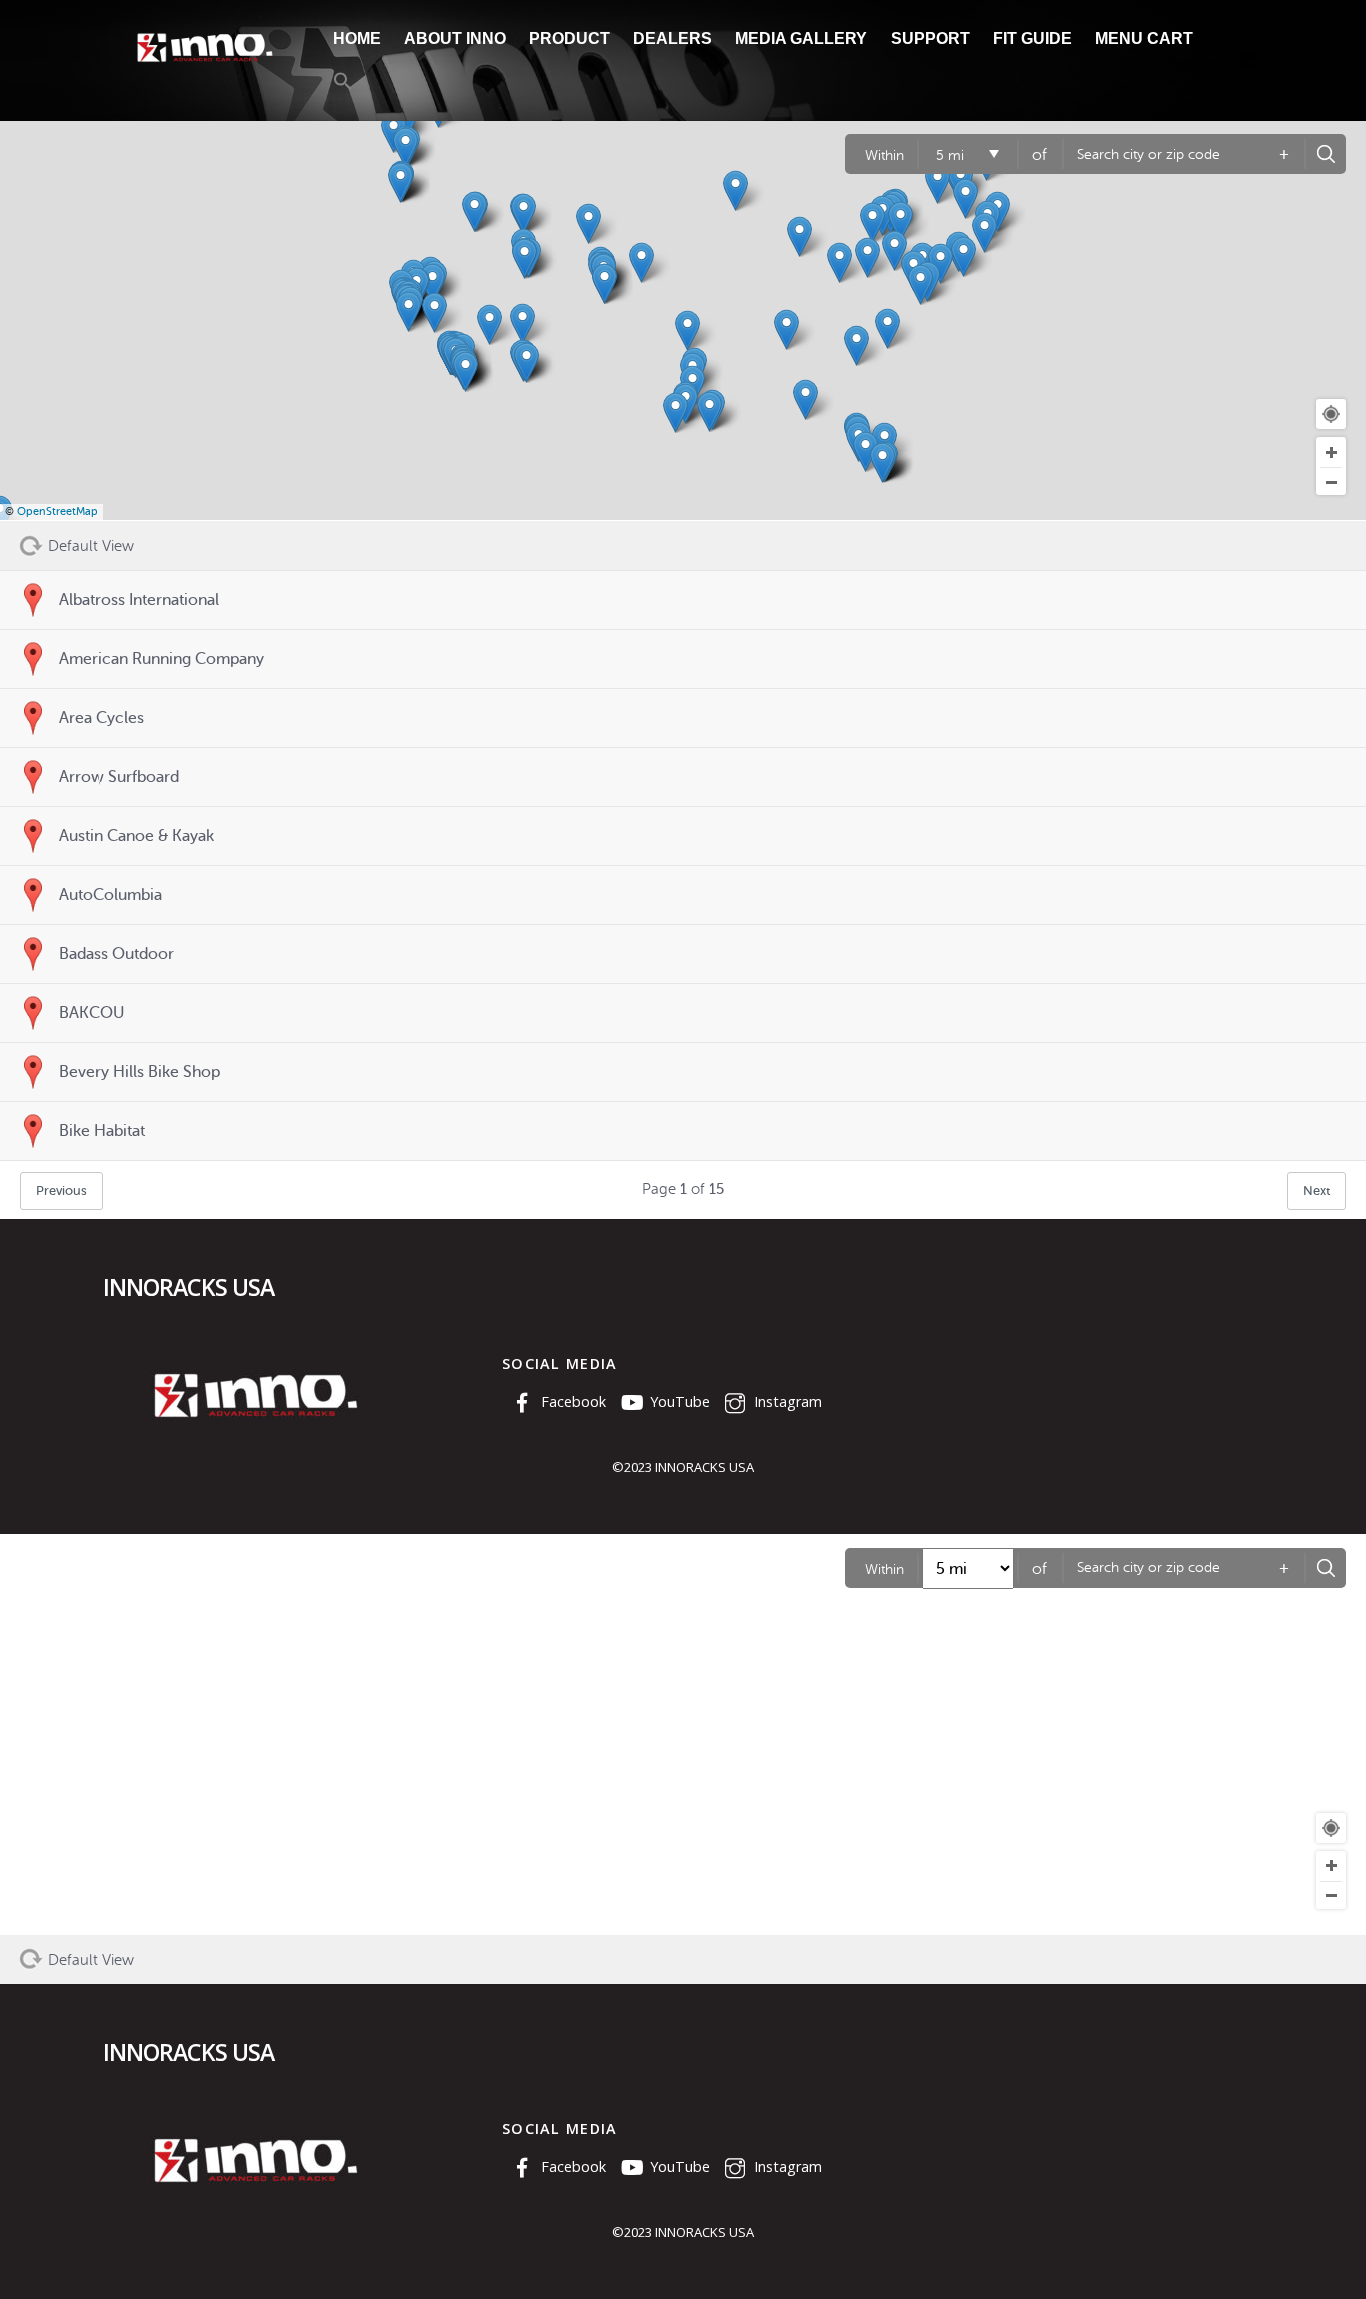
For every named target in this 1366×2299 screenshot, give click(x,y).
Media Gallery (801, 38)
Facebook (571, 1401)
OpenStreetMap (57, 511)
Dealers (672, 38)
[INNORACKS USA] (203, 61)
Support (930, 38)
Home (357, 38)
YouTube (678, 1401)
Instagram (786, 1401)
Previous (61, 1190)
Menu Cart (1144, 38)
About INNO (455, 38)
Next (1316, 1190)
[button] (342, 83)
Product (569, 38)
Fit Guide (1032, 38)
